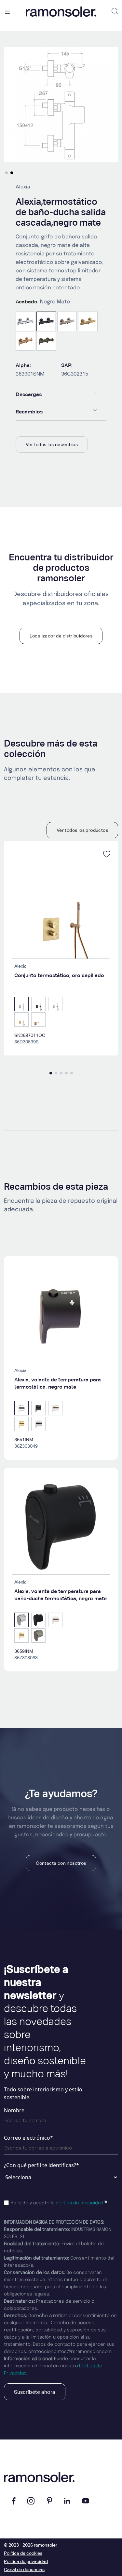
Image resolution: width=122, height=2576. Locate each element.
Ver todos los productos (82, 830)
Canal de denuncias (24, 2569)
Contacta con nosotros (61, 1863)
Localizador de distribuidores (61, 636)
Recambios (29, 412)
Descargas (29, 394)
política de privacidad (80, 2203)
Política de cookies (23, 2553)
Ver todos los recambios (52, 444)
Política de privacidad (26, 2561)
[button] (7, 173)
